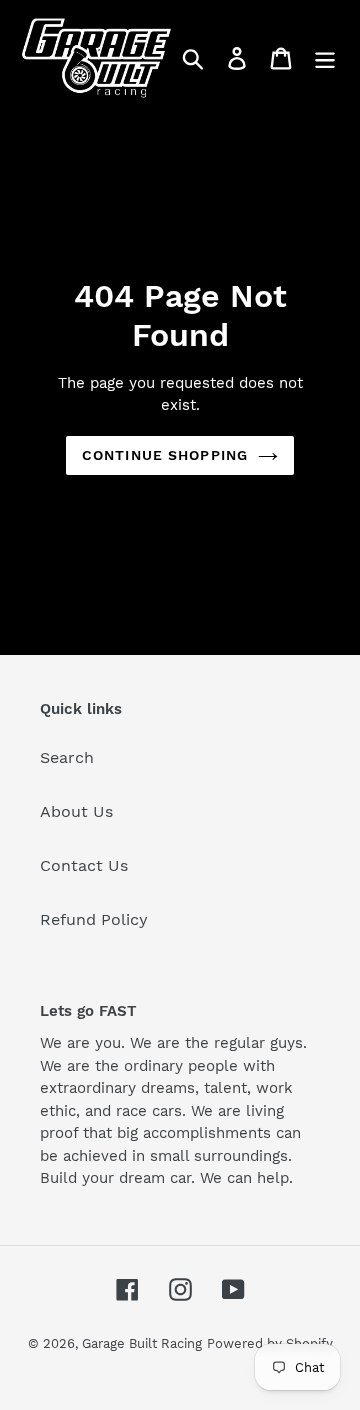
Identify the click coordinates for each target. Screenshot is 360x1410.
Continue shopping (165, 455)
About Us (76, 811)
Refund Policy (94, 919)
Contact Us (84, 865)
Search (67, 757)
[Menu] (325, 58)
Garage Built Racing (142, 1343)
